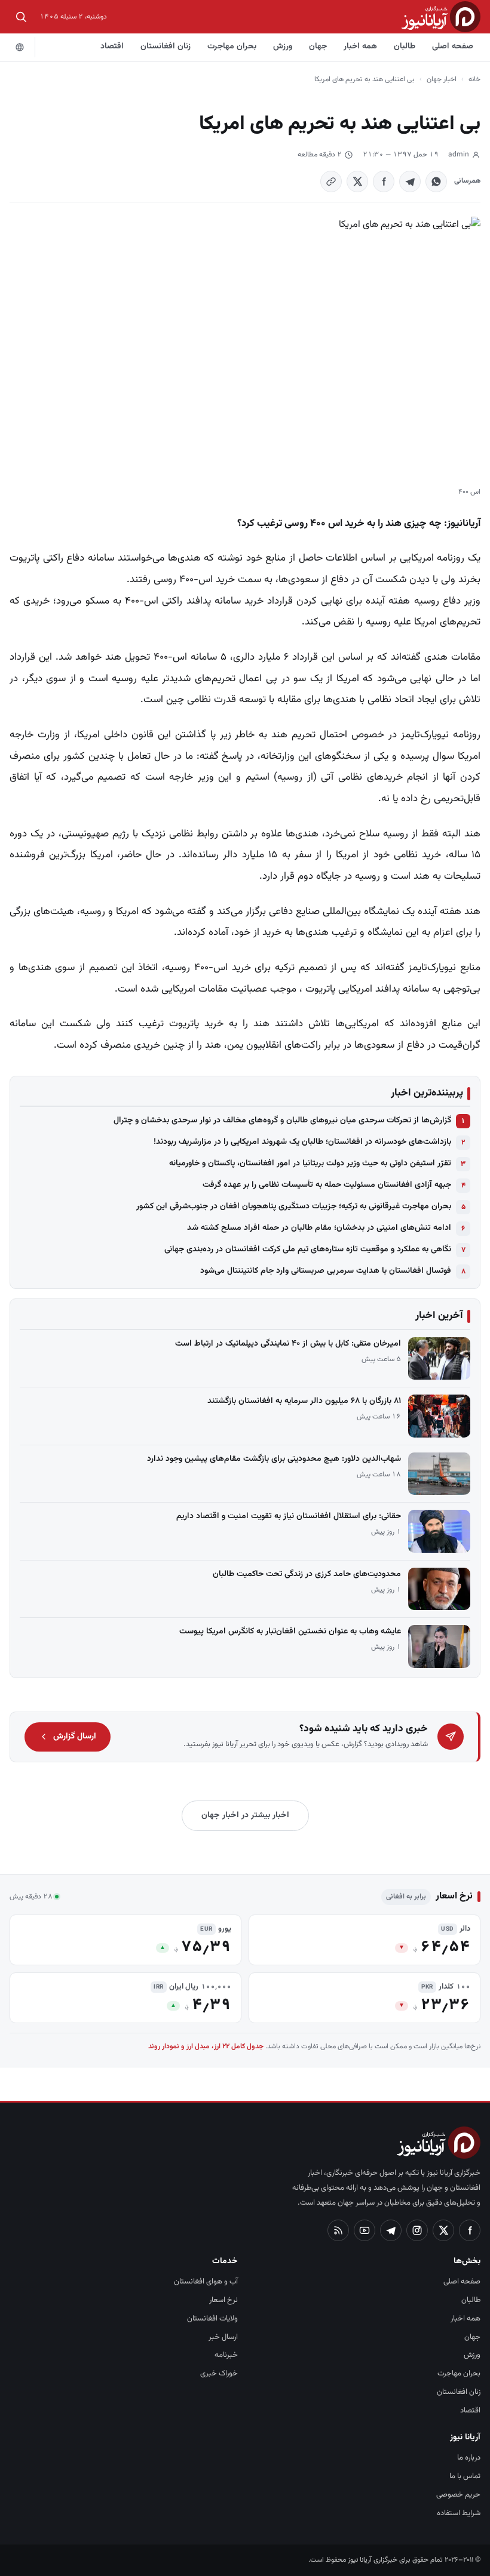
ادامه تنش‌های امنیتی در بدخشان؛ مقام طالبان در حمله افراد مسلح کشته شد (319, 1228)
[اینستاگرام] (417, 2230)
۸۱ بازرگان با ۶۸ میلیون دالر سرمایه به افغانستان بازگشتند (304, 1401)
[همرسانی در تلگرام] (410, 181)
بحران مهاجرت (232, 47)
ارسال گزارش (75, 1737)
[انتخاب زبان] (20, 47)
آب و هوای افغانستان (206, 2282)
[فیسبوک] (470, 2230)
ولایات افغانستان (212, 2319)
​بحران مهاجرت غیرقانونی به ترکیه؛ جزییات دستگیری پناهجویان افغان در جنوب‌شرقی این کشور (294, 1207)
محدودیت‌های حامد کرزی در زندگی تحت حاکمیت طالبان (307, 1574)
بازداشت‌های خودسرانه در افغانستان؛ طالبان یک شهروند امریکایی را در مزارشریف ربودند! (302, 1142)
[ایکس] (443, 2230)
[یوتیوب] (365, 2230)
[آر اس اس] (338, 2230)
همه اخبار (360, 47)
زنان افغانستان (166, 47)
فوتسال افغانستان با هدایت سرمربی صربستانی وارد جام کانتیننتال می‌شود (326, 1271)
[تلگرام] (391, 2230)
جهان (318, 47)
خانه (474, 79)
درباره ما (469, 2458)
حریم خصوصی (458, 2495)
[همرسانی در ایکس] (357, 181)
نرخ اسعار (223, 2300)
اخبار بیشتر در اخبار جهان (245, 1815)
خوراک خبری (219, 2374)
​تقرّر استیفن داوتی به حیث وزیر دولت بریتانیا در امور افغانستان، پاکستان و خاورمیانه (310, 1164)
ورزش (283, 47)
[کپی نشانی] (331, 181)
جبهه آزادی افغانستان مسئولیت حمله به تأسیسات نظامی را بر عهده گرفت (327, 1185)
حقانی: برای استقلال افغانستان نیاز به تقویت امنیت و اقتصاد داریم (289, 1516)
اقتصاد (112, 47)
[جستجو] (21, 17)
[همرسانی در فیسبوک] (384, 181)
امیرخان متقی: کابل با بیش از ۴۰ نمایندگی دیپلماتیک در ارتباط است (288, 1344)
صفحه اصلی (453, 47)
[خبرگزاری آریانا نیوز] (441, 16)
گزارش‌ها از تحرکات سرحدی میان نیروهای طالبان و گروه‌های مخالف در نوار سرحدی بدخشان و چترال (282, 1121)
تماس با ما (465, 2476)
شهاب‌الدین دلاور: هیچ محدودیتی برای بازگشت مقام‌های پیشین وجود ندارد (274, 1459)
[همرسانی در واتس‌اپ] (436, 181)
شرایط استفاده (459, 2513)
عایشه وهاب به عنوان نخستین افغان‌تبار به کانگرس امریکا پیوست (290, 1632)
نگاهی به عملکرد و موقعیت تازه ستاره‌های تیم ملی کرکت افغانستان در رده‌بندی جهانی (308, 1249)
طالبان (405, 47)
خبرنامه (226, 2355)
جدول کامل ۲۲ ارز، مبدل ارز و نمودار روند (206, 2046)
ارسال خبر (223, 2337)
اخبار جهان (442, 79)
